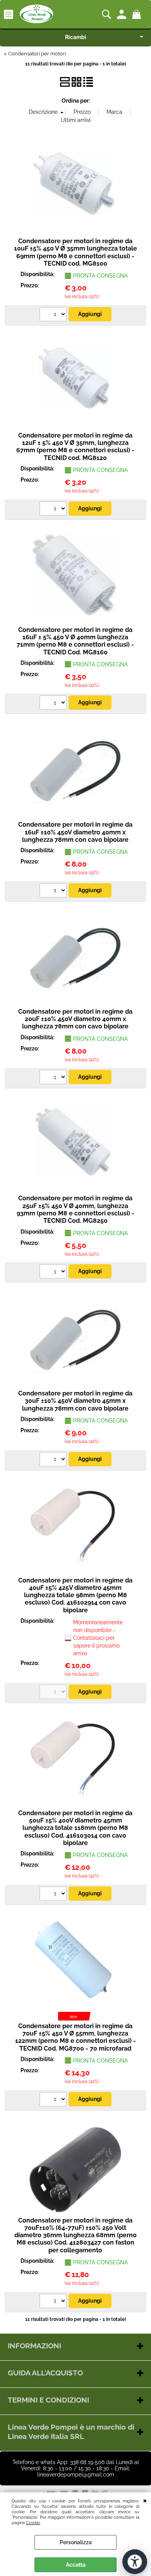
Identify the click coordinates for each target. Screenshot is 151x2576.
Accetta (76, 2565)
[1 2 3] (54, 1460)
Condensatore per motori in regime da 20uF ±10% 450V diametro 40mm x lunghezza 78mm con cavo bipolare (75, 1019)
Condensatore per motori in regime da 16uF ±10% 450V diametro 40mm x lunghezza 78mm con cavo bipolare (75, 832)
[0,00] (138, 14)
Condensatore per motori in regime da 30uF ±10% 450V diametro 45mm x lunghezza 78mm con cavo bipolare (75, 1401)
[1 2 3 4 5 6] (54, 510)
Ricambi (76, 37)
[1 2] (54, 2100)
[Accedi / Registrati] (123, 14)
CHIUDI (145, 2500)
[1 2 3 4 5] (54, 315)
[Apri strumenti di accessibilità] (135, 2562)
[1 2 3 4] (54, 891)
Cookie (33, 2523)
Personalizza (76, 2542)
